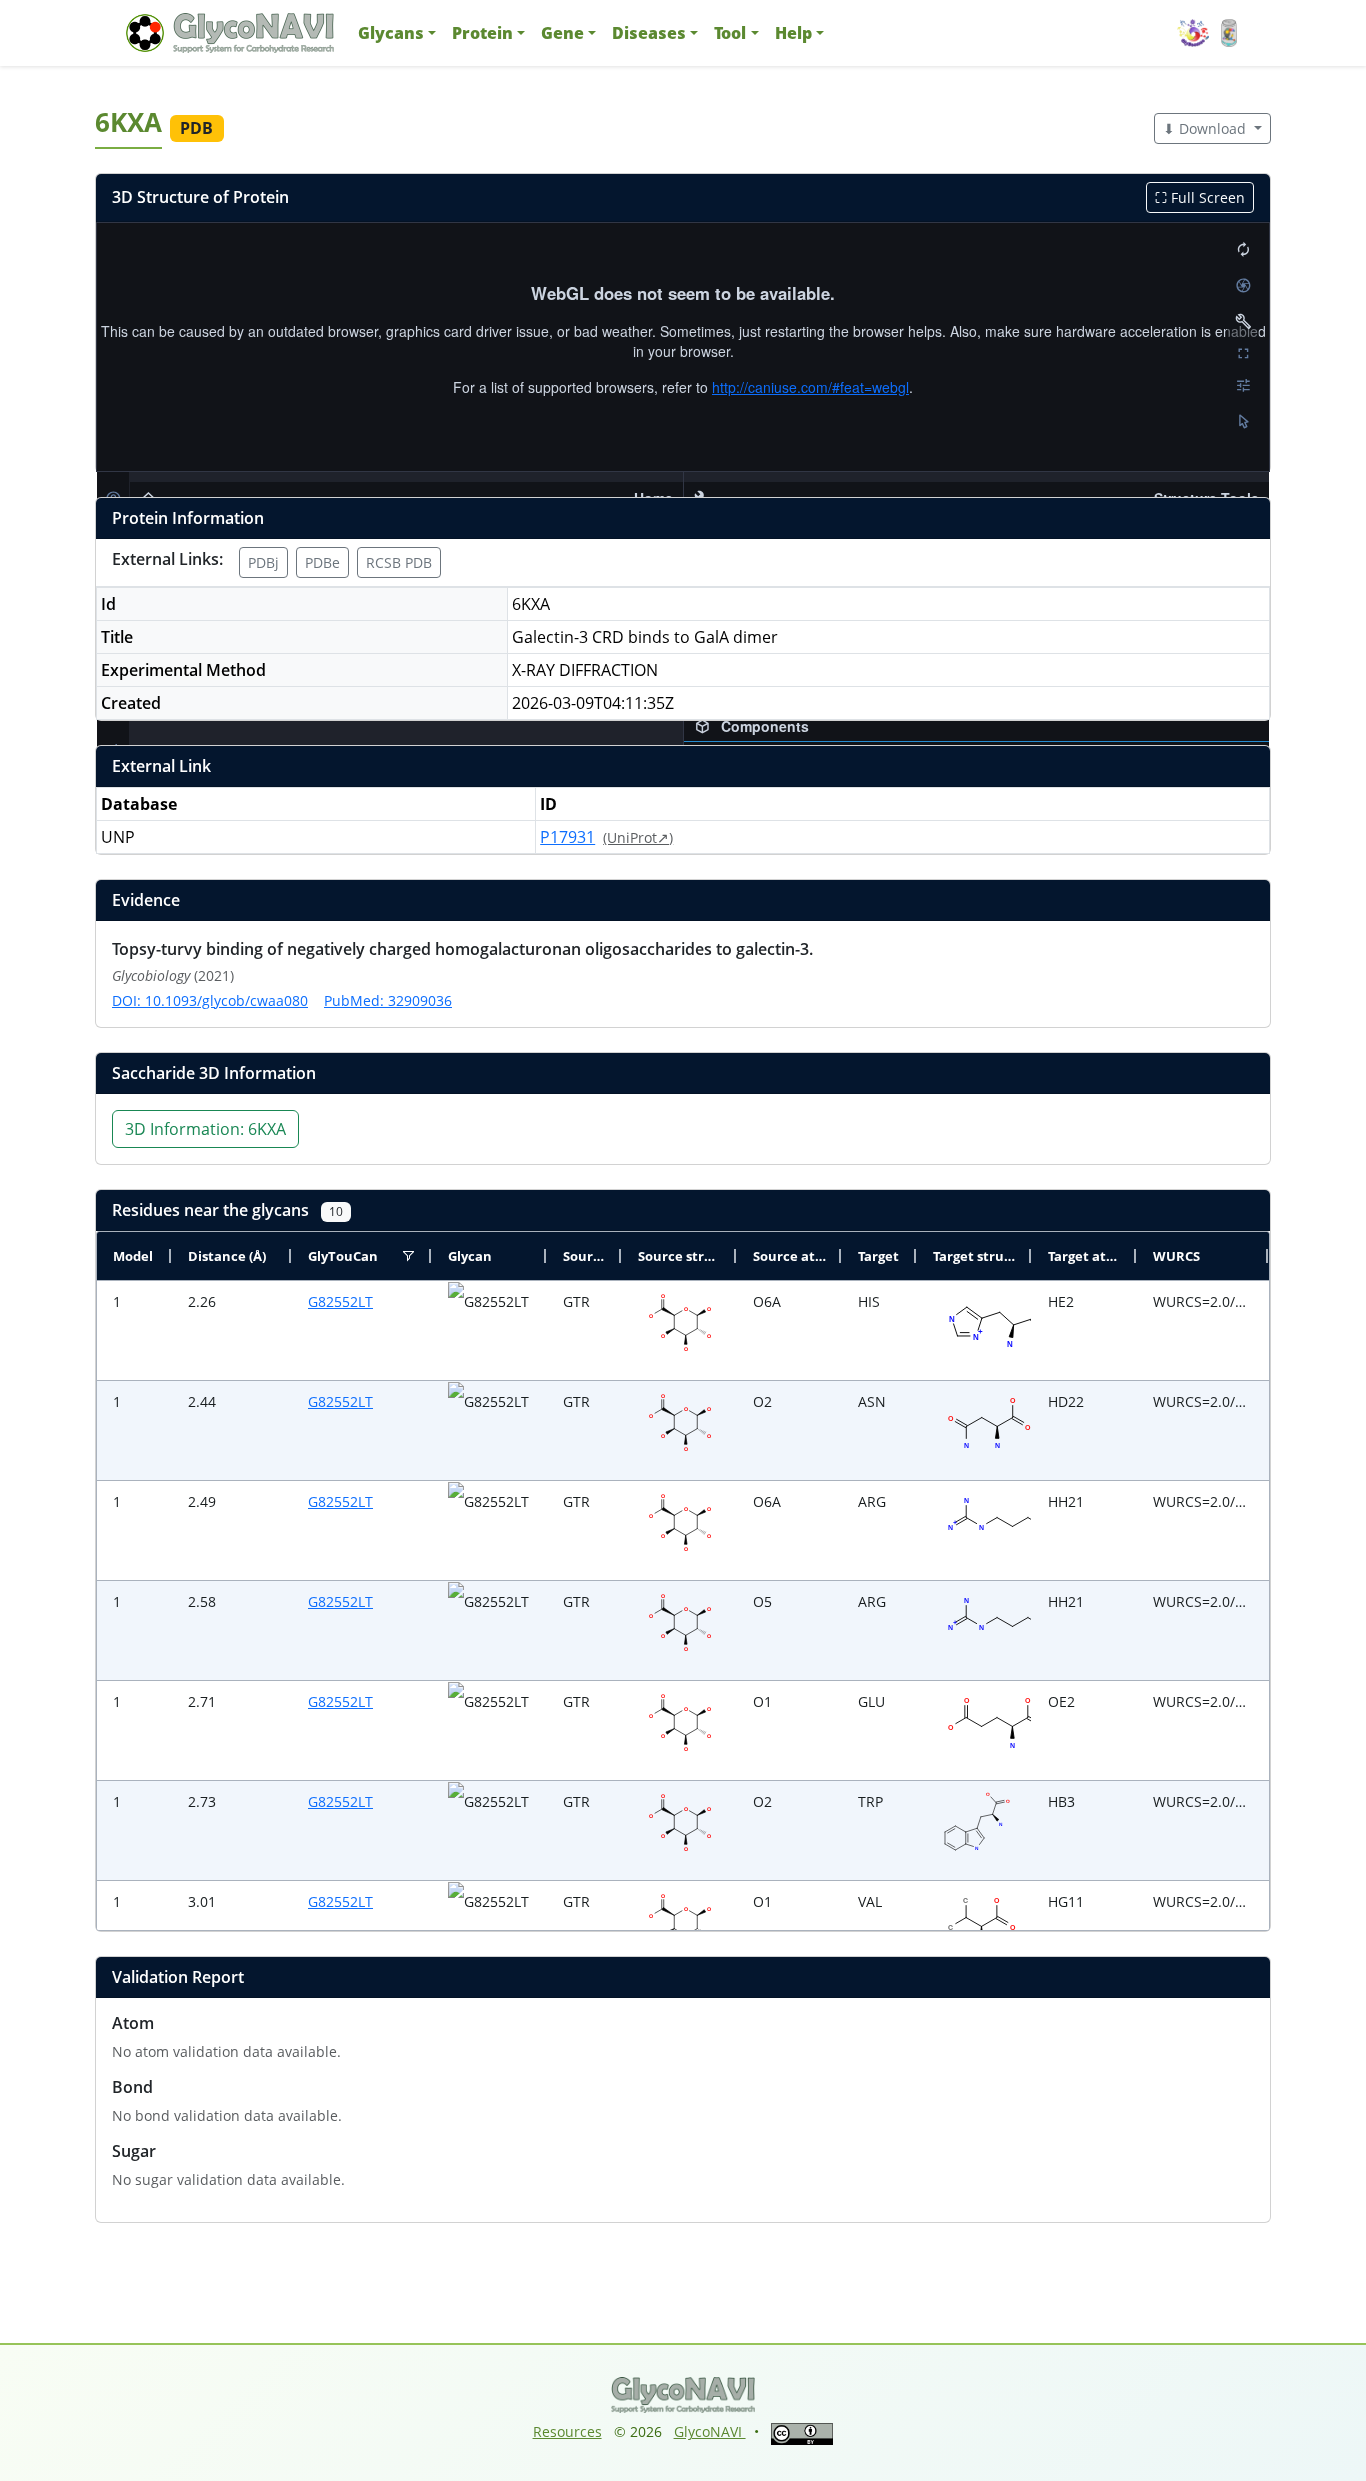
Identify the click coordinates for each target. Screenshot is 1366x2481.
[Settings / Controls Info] (1243, 385)
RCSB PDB (399, 562)
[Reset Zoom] (1243, 249)
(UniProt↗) (638, 837)
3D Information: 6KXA (205, 1129)
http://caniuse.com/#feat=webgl (810, 387)
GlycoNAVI (710, 2431)
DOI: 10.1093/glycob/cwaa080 (210, 1000)
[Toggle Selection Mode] (1243, 421)
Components (765, 726)
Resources (567, 2431)
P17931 (567, 837)
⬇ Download (1206, 128)
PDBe (322, 562)
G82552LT (340, 1301)
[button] (397, 33)
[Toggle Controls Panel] (1243, 321)
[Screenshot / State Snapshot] (1243, 285)
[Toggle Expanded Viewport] (1243, 353)
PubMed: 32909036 (388, 1000)
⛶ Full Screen (1200, 197)
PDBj (263, 562)
